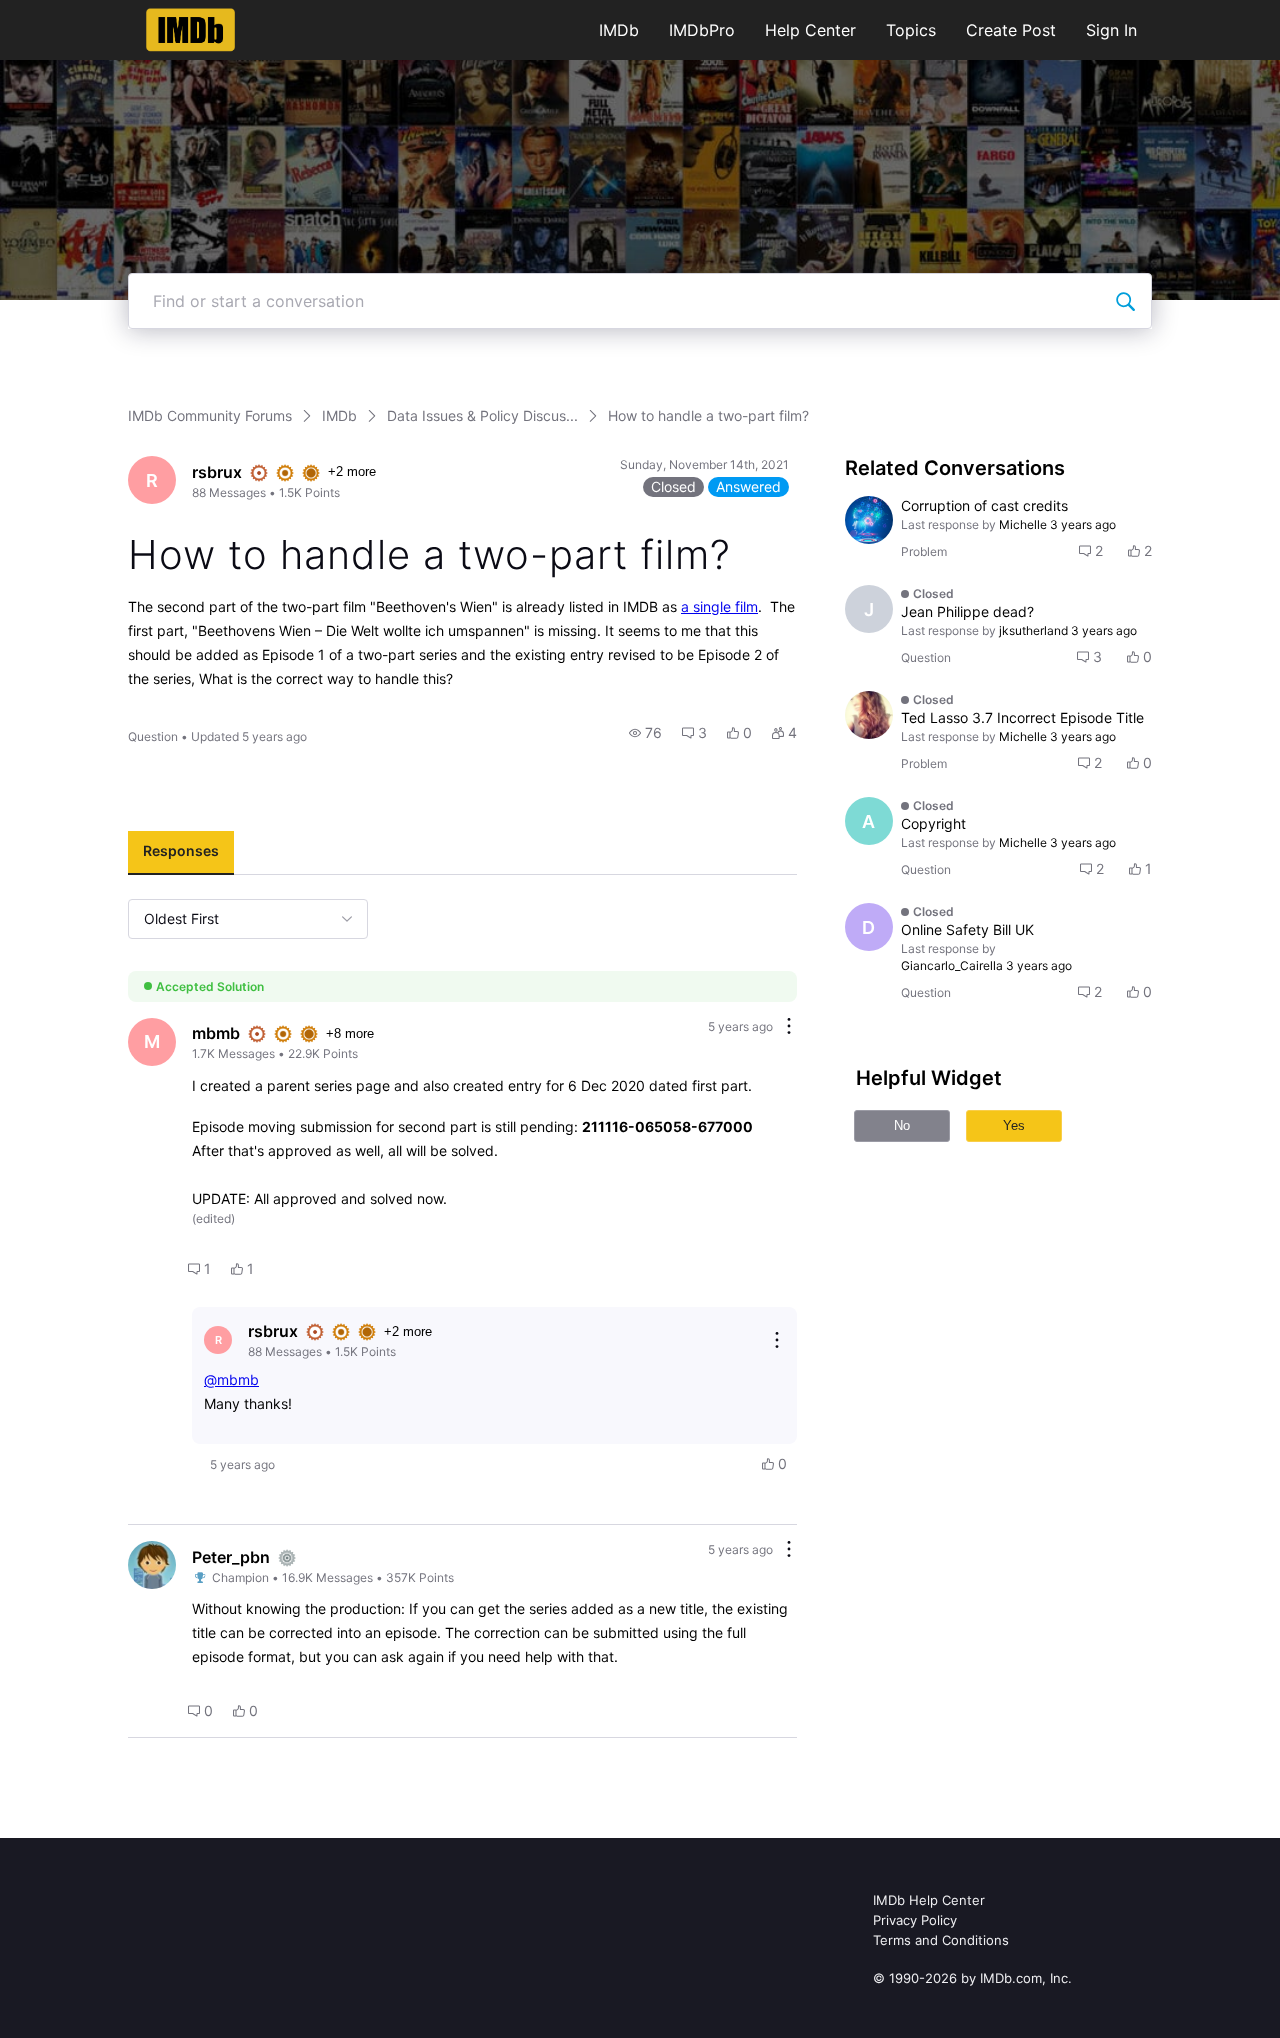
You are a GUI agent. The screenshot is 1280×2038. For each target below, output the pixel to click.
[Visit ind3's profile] (869, 520)
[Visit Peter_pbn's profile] (152, 1565)
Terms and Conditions (941, 1940)
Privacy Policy (915, 1920)
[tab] (181, 853)
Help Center (810, 30)
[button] (645, 733)
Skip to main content (83, 14)
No (902, 1125)
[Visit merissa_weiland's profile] (869, 715)
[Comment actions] (789, 1027)
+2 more (352, 471)
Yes (1014, 1125)
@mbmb (231, 1379)
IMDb (619, 30)
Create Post (1011, 30)
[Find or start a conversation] (1125, 301)
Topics (911, 30)
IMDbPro (702, 30)
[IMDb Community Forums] (190, 30)
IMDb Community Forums (210, 415)
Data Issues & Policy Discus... (482, 415)
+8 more (350, 1033)
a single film (719, 606)
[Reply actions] (777, 1340)
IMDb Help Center (929, 1900)
